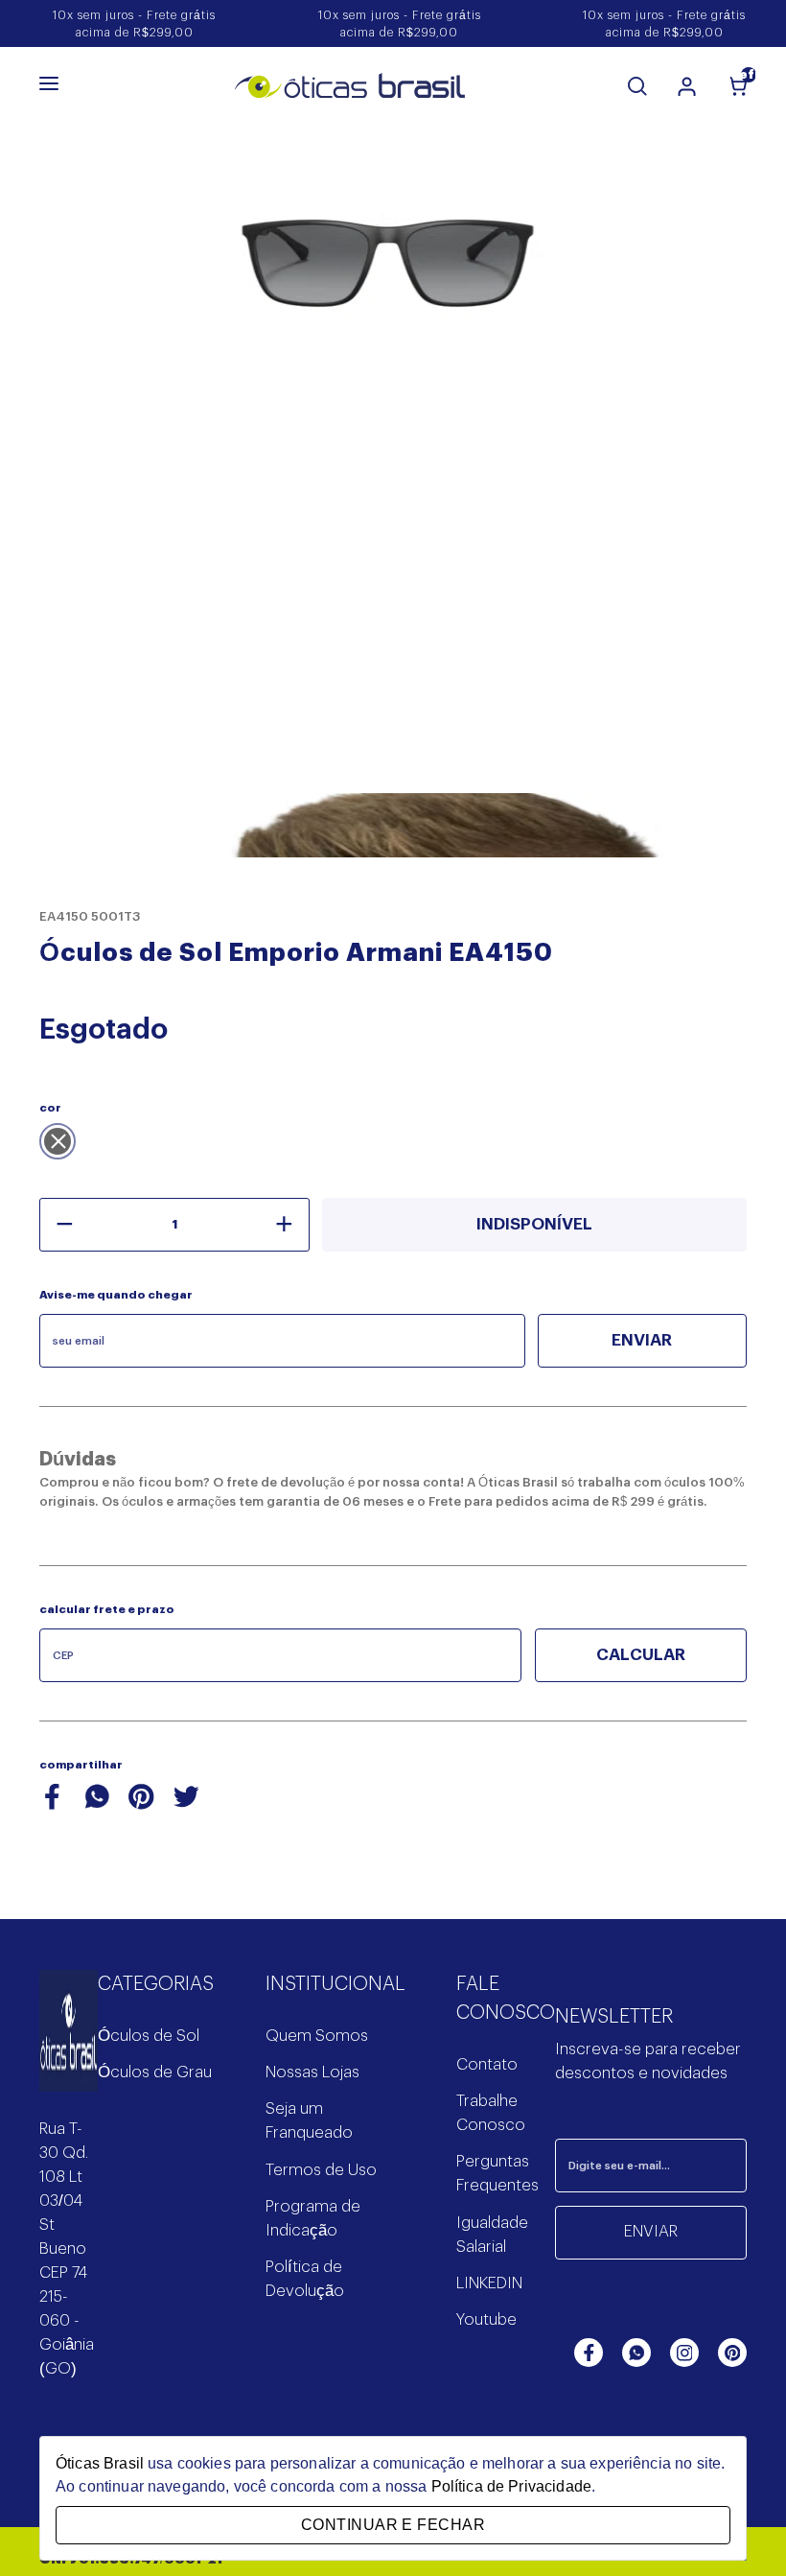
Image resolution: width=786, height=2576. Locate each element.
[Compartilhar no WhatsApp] (97, 1806)
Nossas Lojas (312, 2073)
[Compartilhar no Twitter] (186, 1806)
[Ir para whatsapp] (636, 2353)
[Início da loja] (350, 86)
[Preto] (58, 1141)
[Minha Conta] (687, 86)
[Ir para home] (69, 2044)
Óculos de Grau (155, 2073)
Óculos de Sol (149, 2036)
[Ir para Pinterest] (732, 2353)
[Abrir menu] (49, 85)
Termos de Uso (321, 2170)
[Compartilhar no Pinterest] (141, 1806)
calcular (641, 1655)
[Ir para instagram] (684, 2353)
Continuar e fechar (393, 2525)
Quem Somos (317, 2036)
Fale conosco (506, 1999)
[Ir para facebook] (589, 2353)
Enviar (642, 1340)
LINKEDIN (489, 2283)
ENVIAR (651, 2232)
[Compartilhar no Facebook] (52, 1806)
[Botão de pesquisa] (637, 86)
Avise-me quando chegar (116, 1295)
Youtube (486, 2320)
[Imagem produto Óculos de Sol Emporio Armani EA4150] (393, 291)
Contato (487, 2065)
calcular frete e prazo (107, 1610)
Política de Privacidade (511, 2486)
